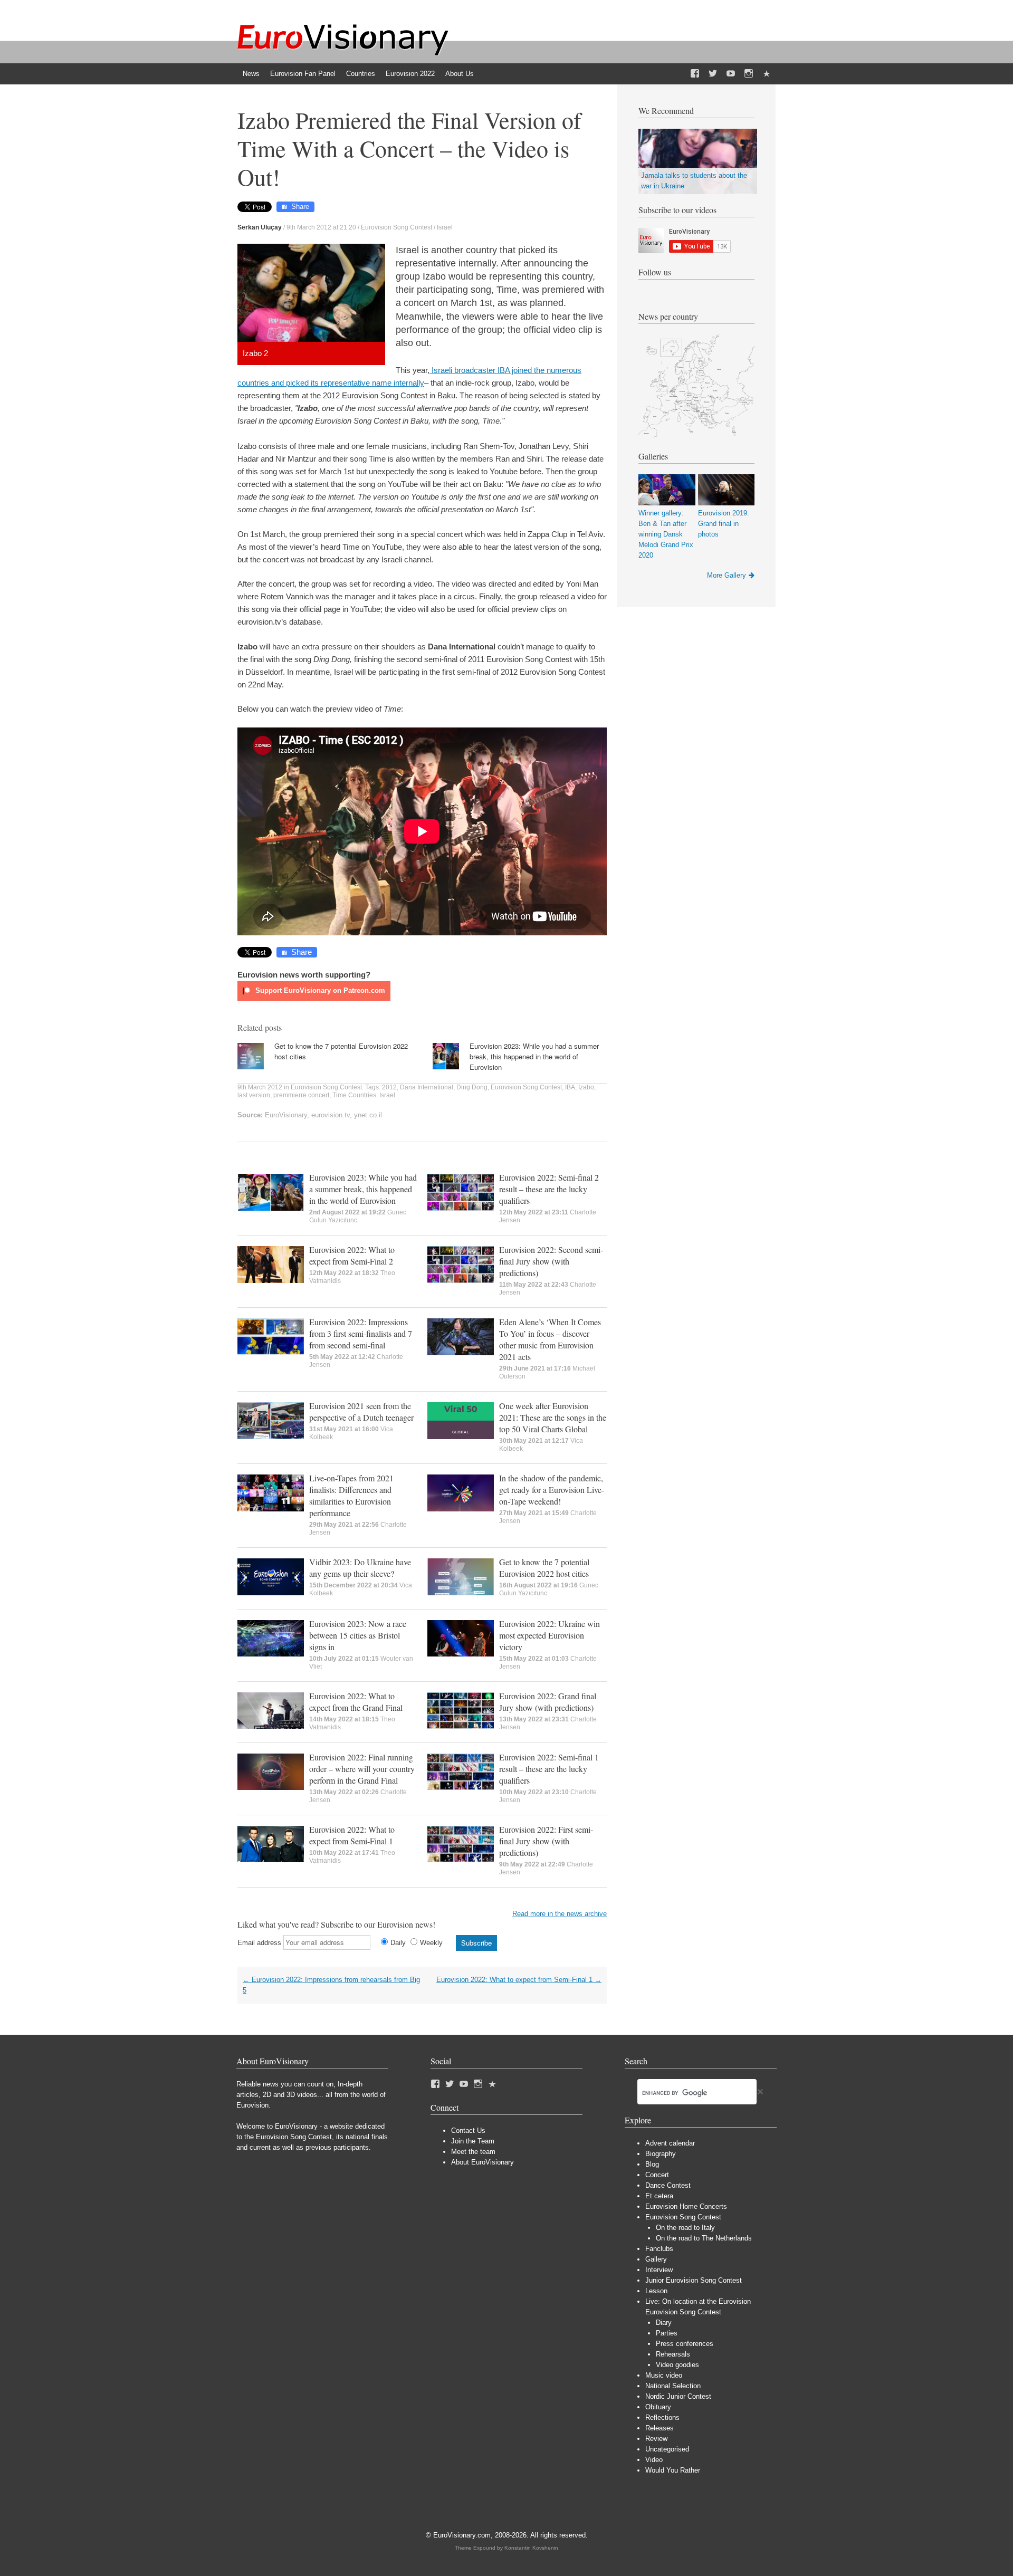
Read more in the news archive (560, 1914)
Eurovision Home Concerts (686, 2206)
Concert (657, 2175)
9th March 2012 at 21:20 (321, 227)
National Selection (673, 2386)
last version (254, 1095)
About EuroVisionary (482, 2162)
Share (300, 207)
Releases (660, 2428)
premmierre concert (301, 1095)
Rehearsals (673, 2354)
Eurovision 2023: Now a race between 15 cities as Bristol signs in (358, 1635)
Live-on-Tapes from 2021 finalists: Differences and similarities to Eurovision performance (351, 1495)
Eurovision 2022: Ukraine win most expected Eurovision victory (549, 1635)
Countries (361, 74)
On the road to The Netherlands (704, 2238)
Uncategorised (667, 2449)
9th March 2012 (260, 1087)
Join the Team (473, 2141)
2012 (389, 1087)
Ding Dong (472, 1087)
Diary (664, 2323)
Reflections (662, 2417)
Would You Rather (673, 2470)
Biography (661, 2154)
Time (340, 1095)
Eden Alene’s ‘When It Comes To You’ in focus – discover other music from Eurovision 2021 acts (550, 1339)
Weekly (431, 1943)
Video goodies (677, 2365)
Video (654, 2460)
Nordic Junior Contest (678, 2396)
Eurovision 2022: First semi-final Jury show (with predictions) (546, 1841)
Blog (652, 2164)
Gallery (656, 2259)
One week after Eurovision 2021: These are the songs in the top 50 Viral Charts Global (553, 1417)
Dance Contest (668, 2185)
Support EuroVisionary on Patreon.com (319, 990)
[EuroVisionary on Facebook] (695, 74)
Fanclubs (659, 2249)
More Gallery (727, 575)
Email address (259, 1943)
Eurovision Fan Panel (303, 74)
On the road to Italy (685, 2228)
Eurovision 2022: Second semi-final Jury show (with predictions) (551, 1261)
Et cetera (659, 2196)
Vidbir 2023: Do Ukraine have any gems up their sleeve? (360, 1568)
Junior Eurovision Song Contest (694, 2280)
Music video (664, 2375)
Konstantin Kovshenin (531, 2548)
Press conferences (685, 2344)
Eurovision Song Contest (396, 227)
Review (656, 2439)
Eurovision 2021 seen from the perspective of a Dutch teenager (361, 1411)
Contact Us (468, 2130)
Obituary (658, 2407)
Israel (445, 227)
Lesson (656, 2291)
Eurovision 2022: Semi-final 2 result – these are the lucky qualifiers (549, 1189)
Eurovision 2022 (410, 74)
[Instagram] (749, 74)
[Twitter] (713, 74)
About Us (460, 74)
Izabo (586, 1087)
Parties (667, 2333)
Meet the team (473, 2152)
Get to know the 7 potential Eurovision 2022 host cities (544, 1568)
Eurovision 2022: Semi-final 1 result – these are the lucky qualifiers (549, 1769)
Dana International (427, 1087)
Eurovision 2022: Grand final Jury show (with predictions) (548, 1702)
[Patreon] (767, 74)
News (251, 74)
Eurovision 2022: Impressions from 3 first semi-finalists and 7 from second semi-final (361, 1333)
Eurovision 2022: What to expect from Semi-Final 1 (352, 1835)
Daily (398, 1943)
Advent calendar (670, 2143)
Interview (659, 2270)
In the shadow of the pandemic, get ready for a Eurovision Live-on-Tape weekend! (552, 1490)
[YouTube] (731, 74)
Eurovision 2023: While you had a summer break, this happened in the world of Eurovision (534, 1056)
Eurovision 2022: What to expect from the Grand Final (356, 1702)
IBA (570, 1087)
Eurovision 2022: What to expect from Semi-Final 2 (352, 1255)
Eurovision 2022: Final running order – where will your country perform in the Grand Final (362, 1769)
